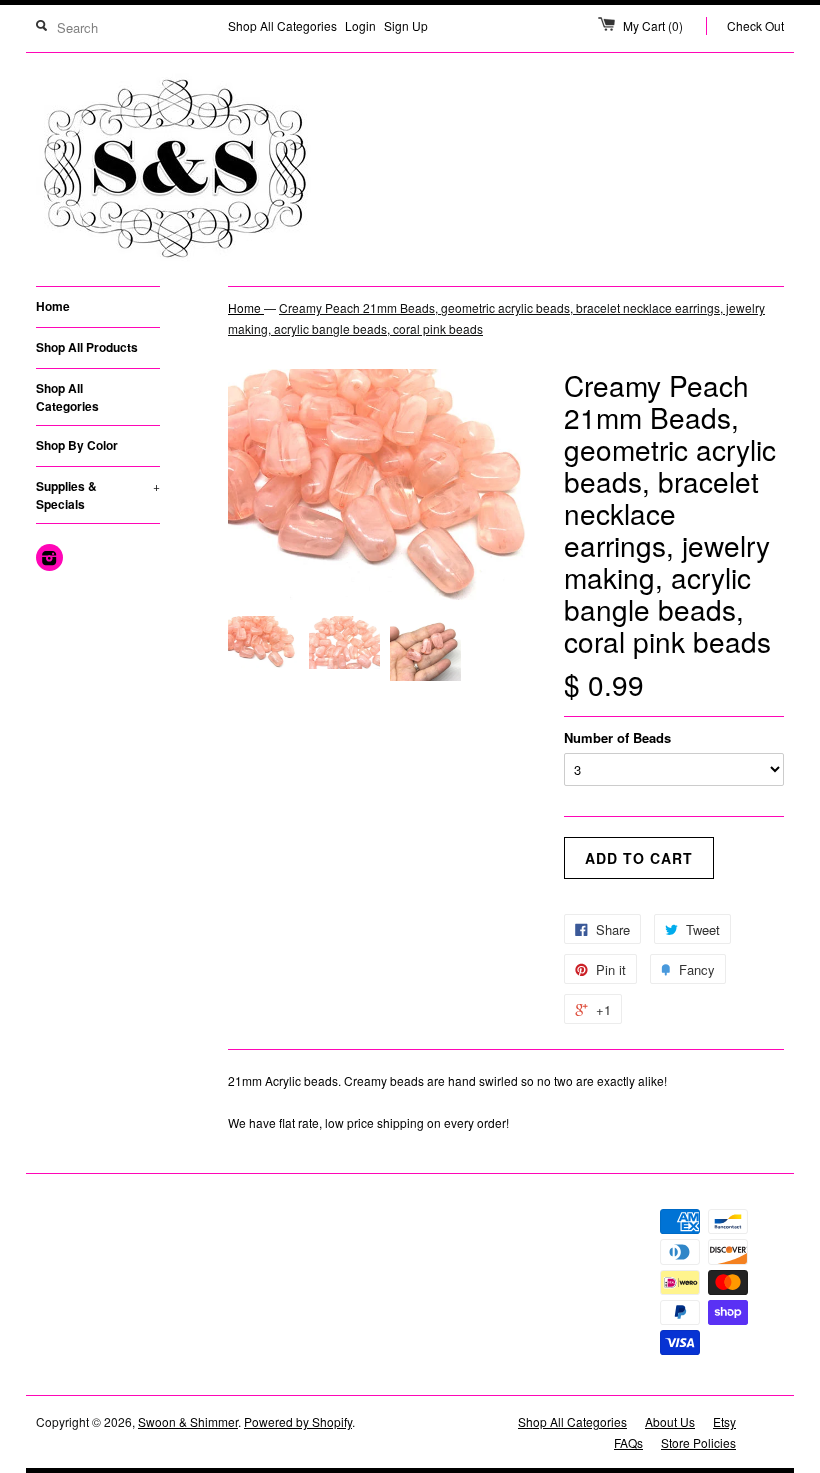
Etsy (724, 1421)
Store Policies (698, 1442)
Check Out (755, 25)
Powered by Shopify (298, 1421)
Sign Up (406, 25)
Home (53, 306)
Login (360, 25)
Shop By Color (77, 445)
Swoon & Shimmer (188, 1421)
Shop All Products (87, 347)
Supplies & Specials (98, 495)
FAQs (628, 1442)
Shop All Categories (282, 25)
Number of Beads (617, 737)
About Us (670, 1421)
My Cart (653, 25)
